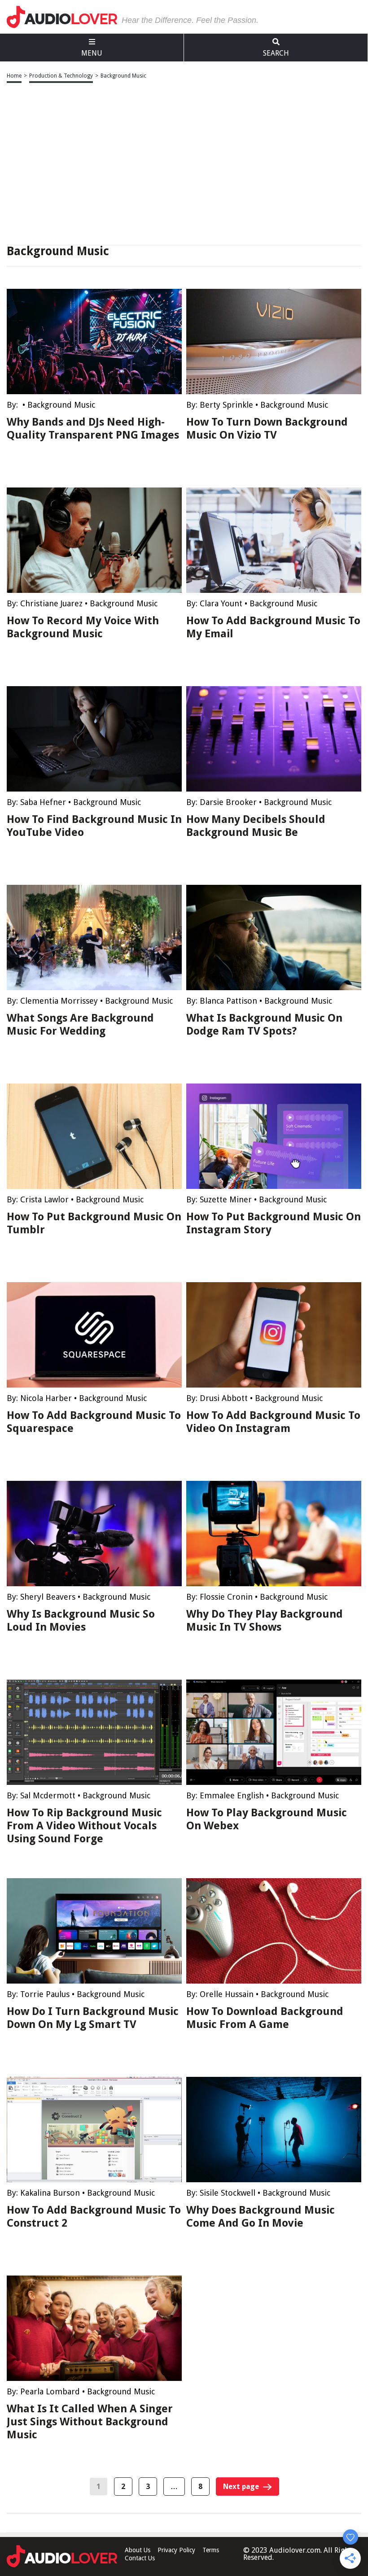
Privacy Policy (176, 2550)
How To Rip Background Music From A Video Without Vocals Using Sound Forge (84, 1826)
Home (14, 76)
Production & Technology (61, 76)
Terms (211, 2550)
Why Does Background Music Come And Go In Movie (261, 2217)
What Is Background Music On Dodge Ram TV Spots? (264, 1025)
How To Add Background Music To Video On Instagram (273, 1422)
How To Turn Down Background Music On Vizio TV (267, 429)
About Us (138, 2550)
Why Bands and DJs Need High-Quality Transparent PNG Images (93, 429)
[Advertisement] (184, 165)
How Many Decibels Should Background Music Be (256, 826)
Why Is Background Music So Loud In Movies (81, 1621)
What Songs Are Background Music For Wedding (80, 1025)
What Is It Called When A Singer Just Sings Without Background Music (90, 2422)
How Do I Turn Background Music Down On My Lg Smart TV (93, 2018)
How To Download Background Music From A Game (265, 2018)
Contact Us (140, 2558)
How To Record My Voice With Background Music (83, 627)
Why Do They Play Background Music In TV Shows (265, 1621)
